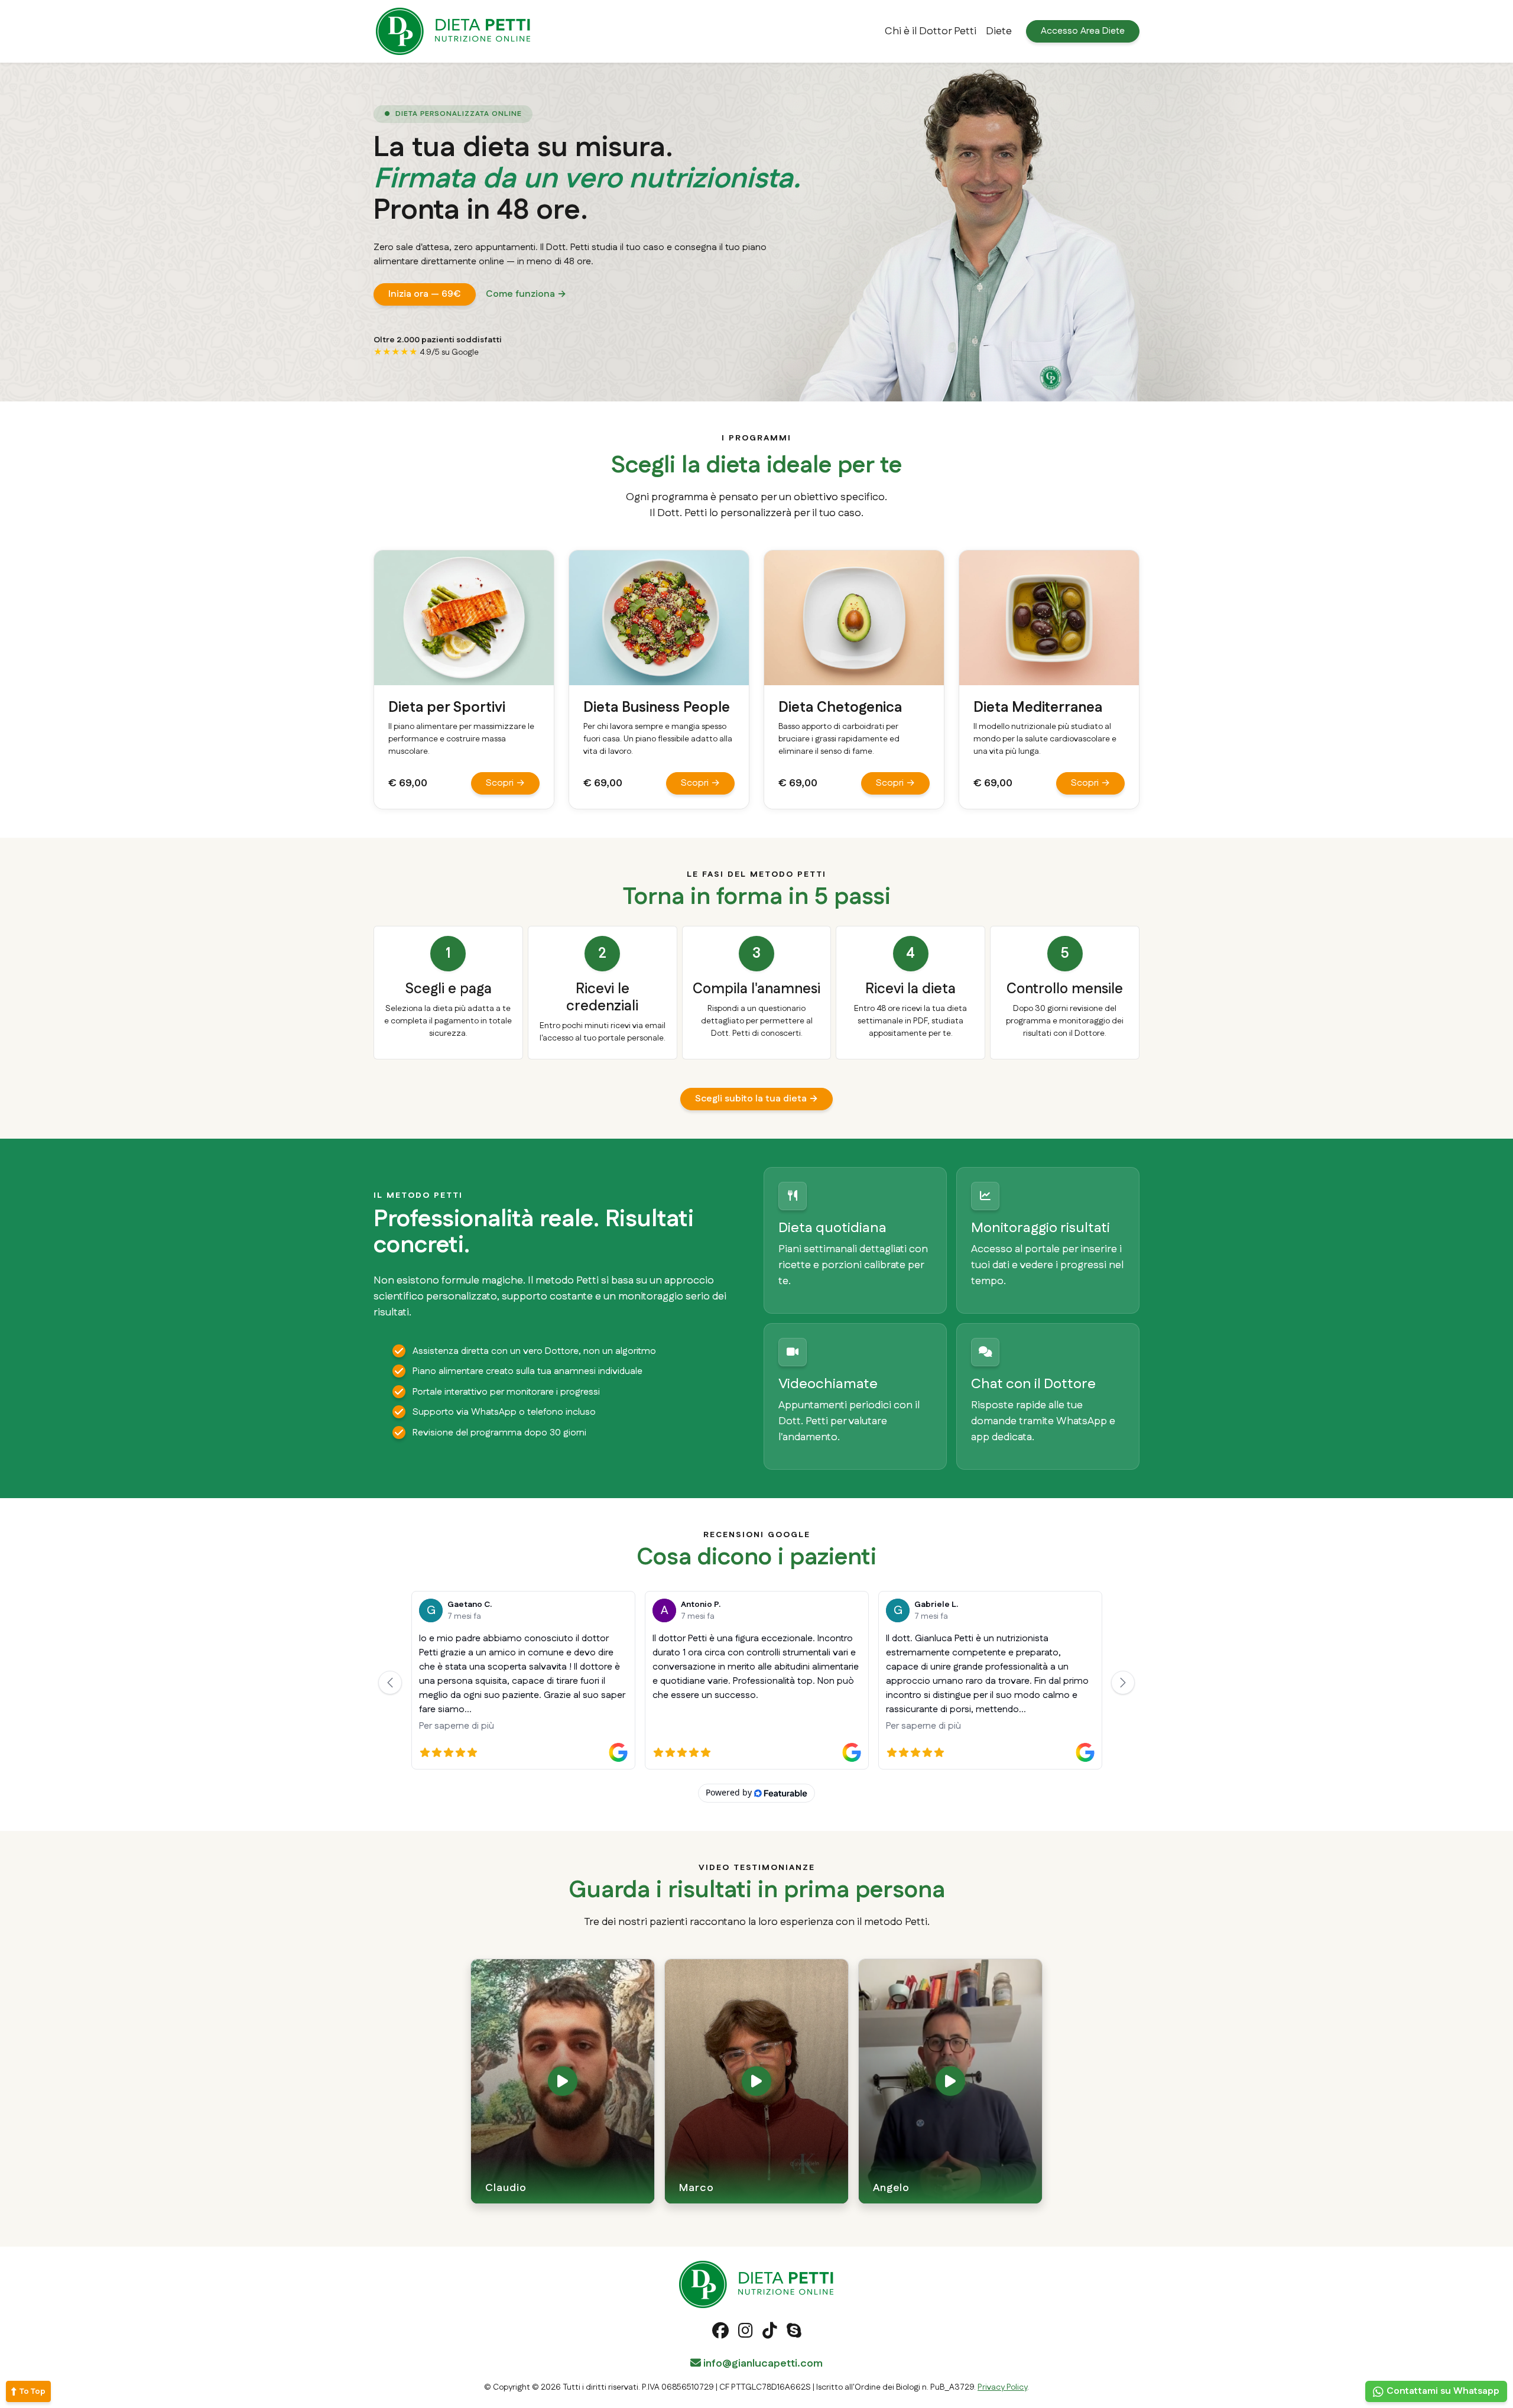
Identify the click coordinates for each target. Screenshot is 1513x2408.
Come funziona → (526, 294)
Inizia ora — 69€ (425, 294)
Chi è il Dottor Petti (931, 31)
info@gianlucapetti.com (762, 2364)
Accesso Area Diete (1083, 31)
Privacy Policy (1002, 2387)
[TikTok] (770, 2334)
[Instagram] (746, 2334)
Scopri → (505, 783)
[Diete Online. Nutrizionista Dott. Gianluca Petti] (453, 31)
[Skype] (794, 2334)
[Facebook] (720, 2334)
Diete (999, 31)
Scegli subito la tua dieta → (756, 1099)
